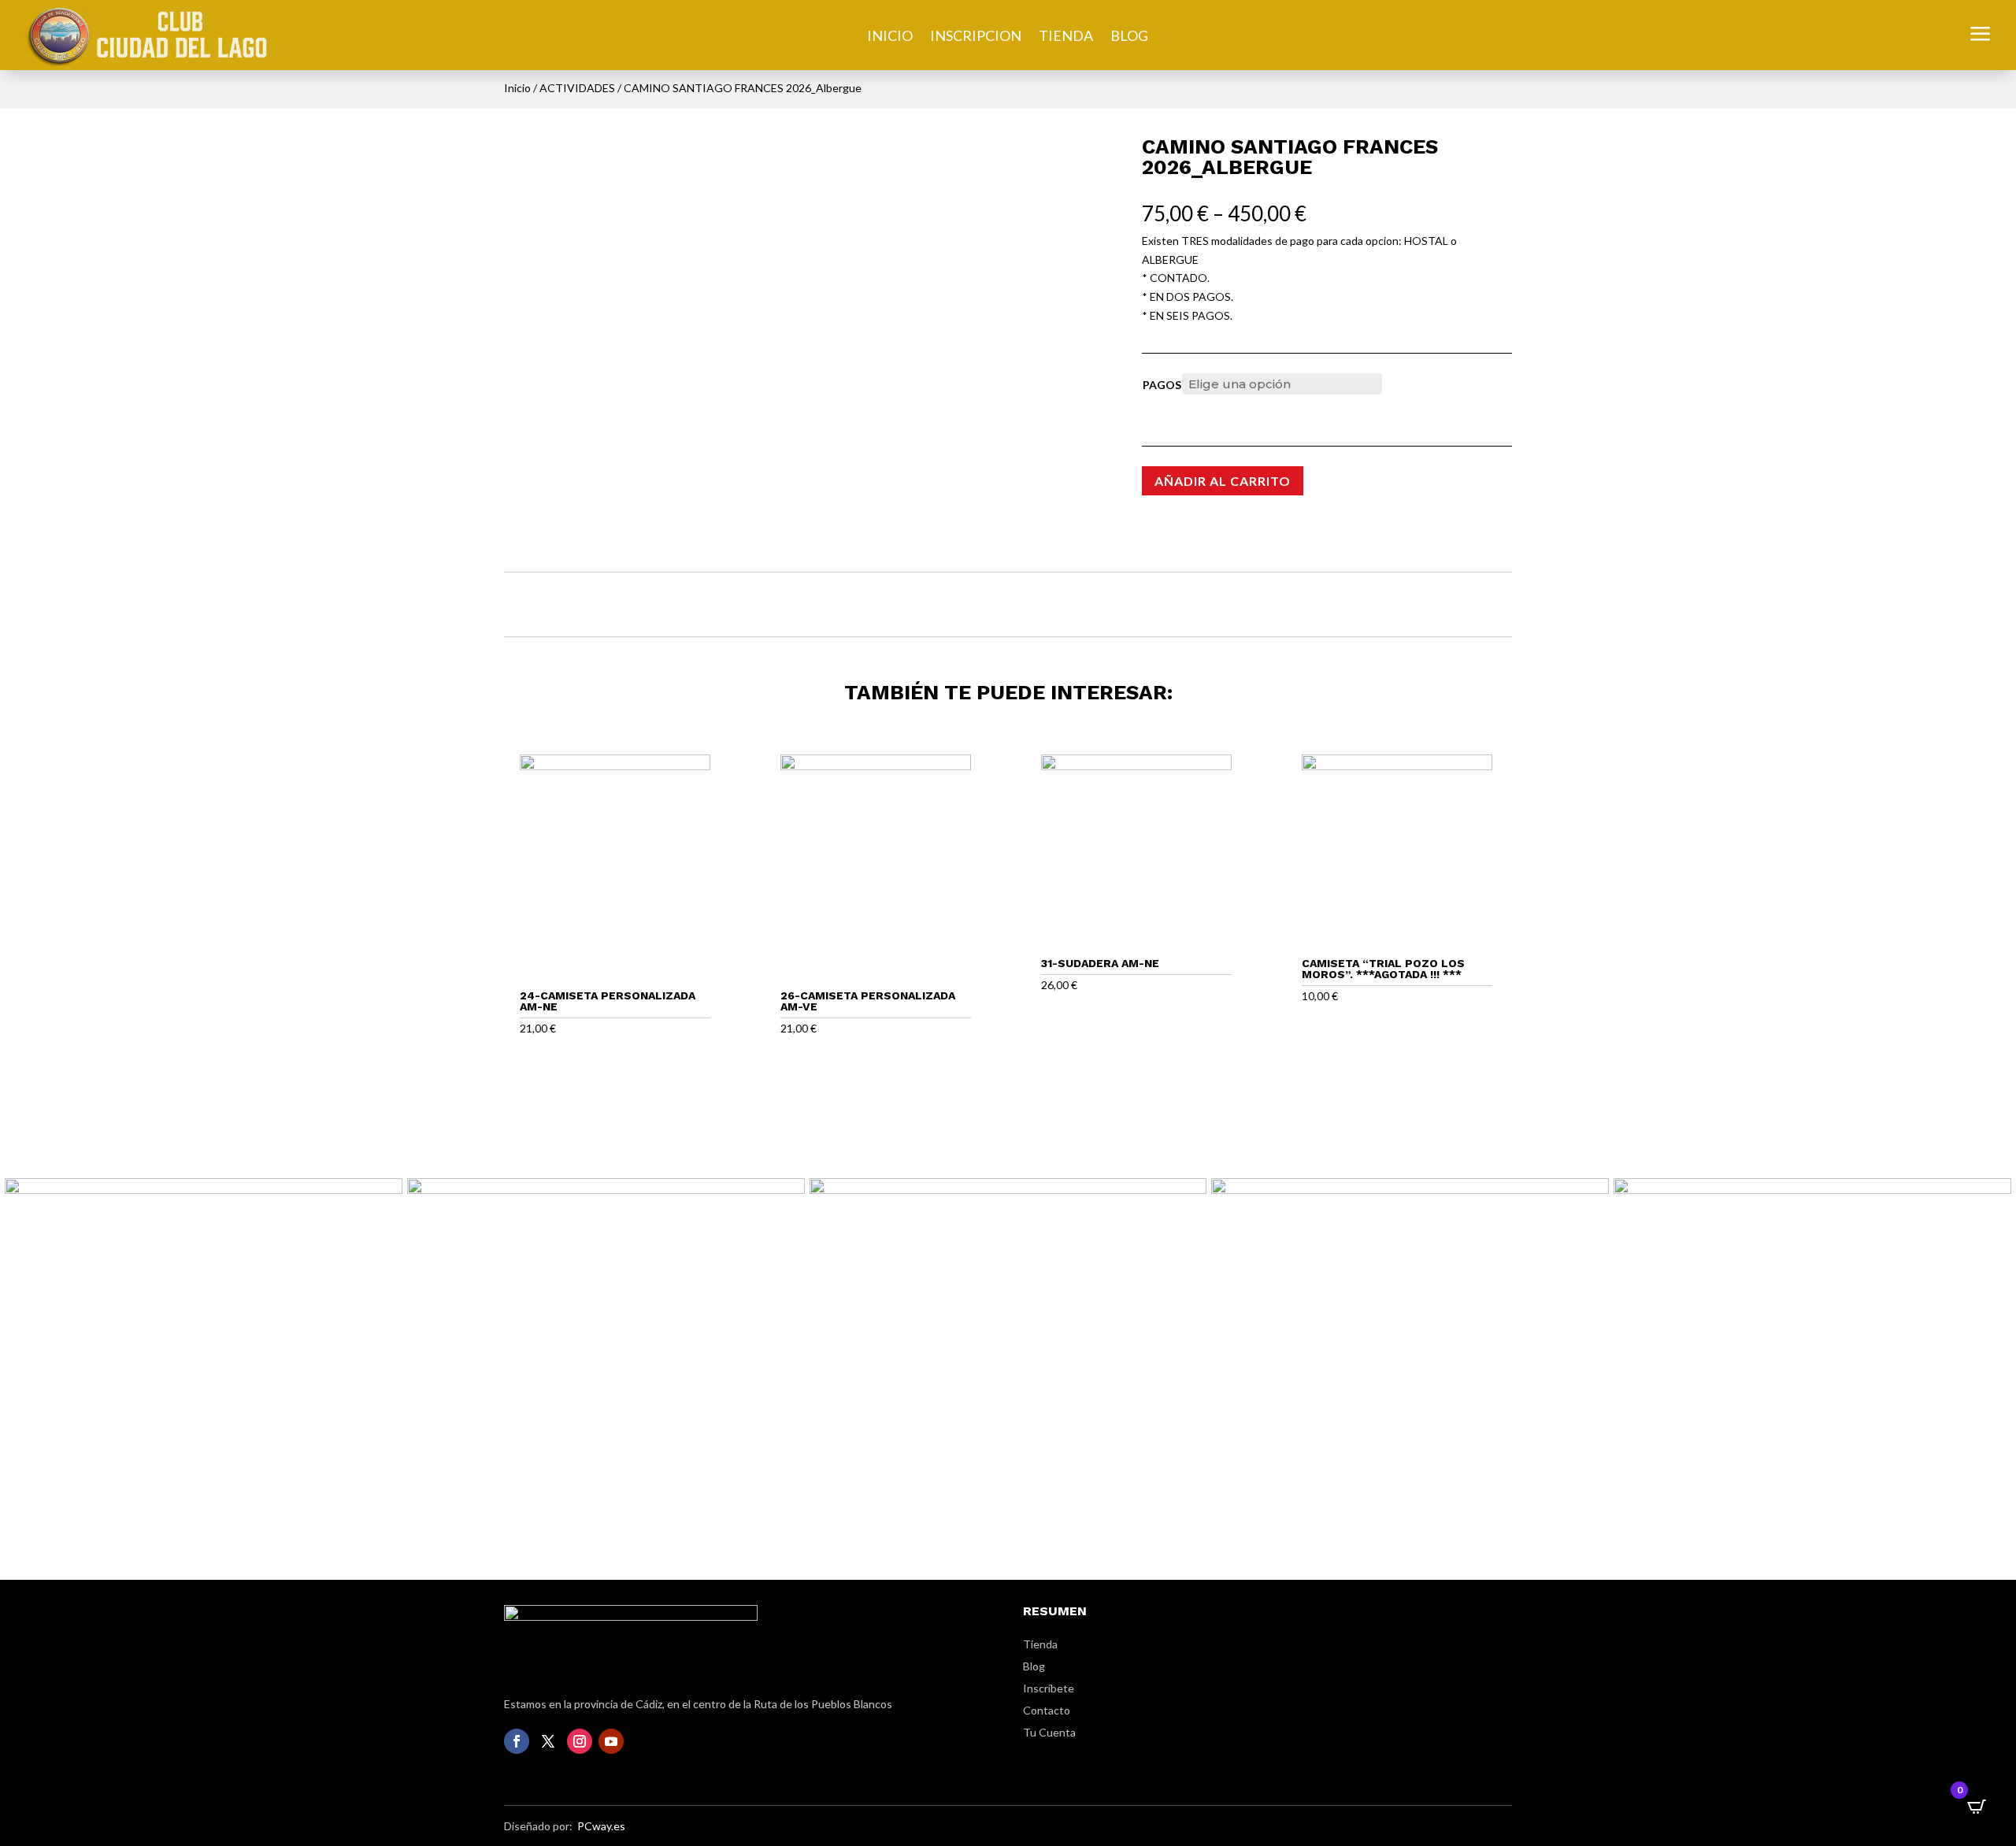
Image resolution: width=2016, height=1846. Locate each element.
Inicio (517, 88)
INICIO (890, 37)
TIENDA (1066, 37)
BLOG (1129, 37)
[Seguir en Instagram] (580, 1741)
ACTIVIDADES (577, 88)
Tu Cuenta (1049, 1732)
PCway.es (601, 1826)
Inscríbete (1049, 1688)
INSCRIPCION (976, 37)
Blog (1034, 1666)
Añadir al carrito (1223, 481)
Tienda (1040, 1644)
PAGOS (1162, 385)
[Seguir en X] (548, 1741)
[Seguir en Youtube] (611, 1741)
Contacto (1047, 1710)
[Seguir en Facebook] (517, 1741)
